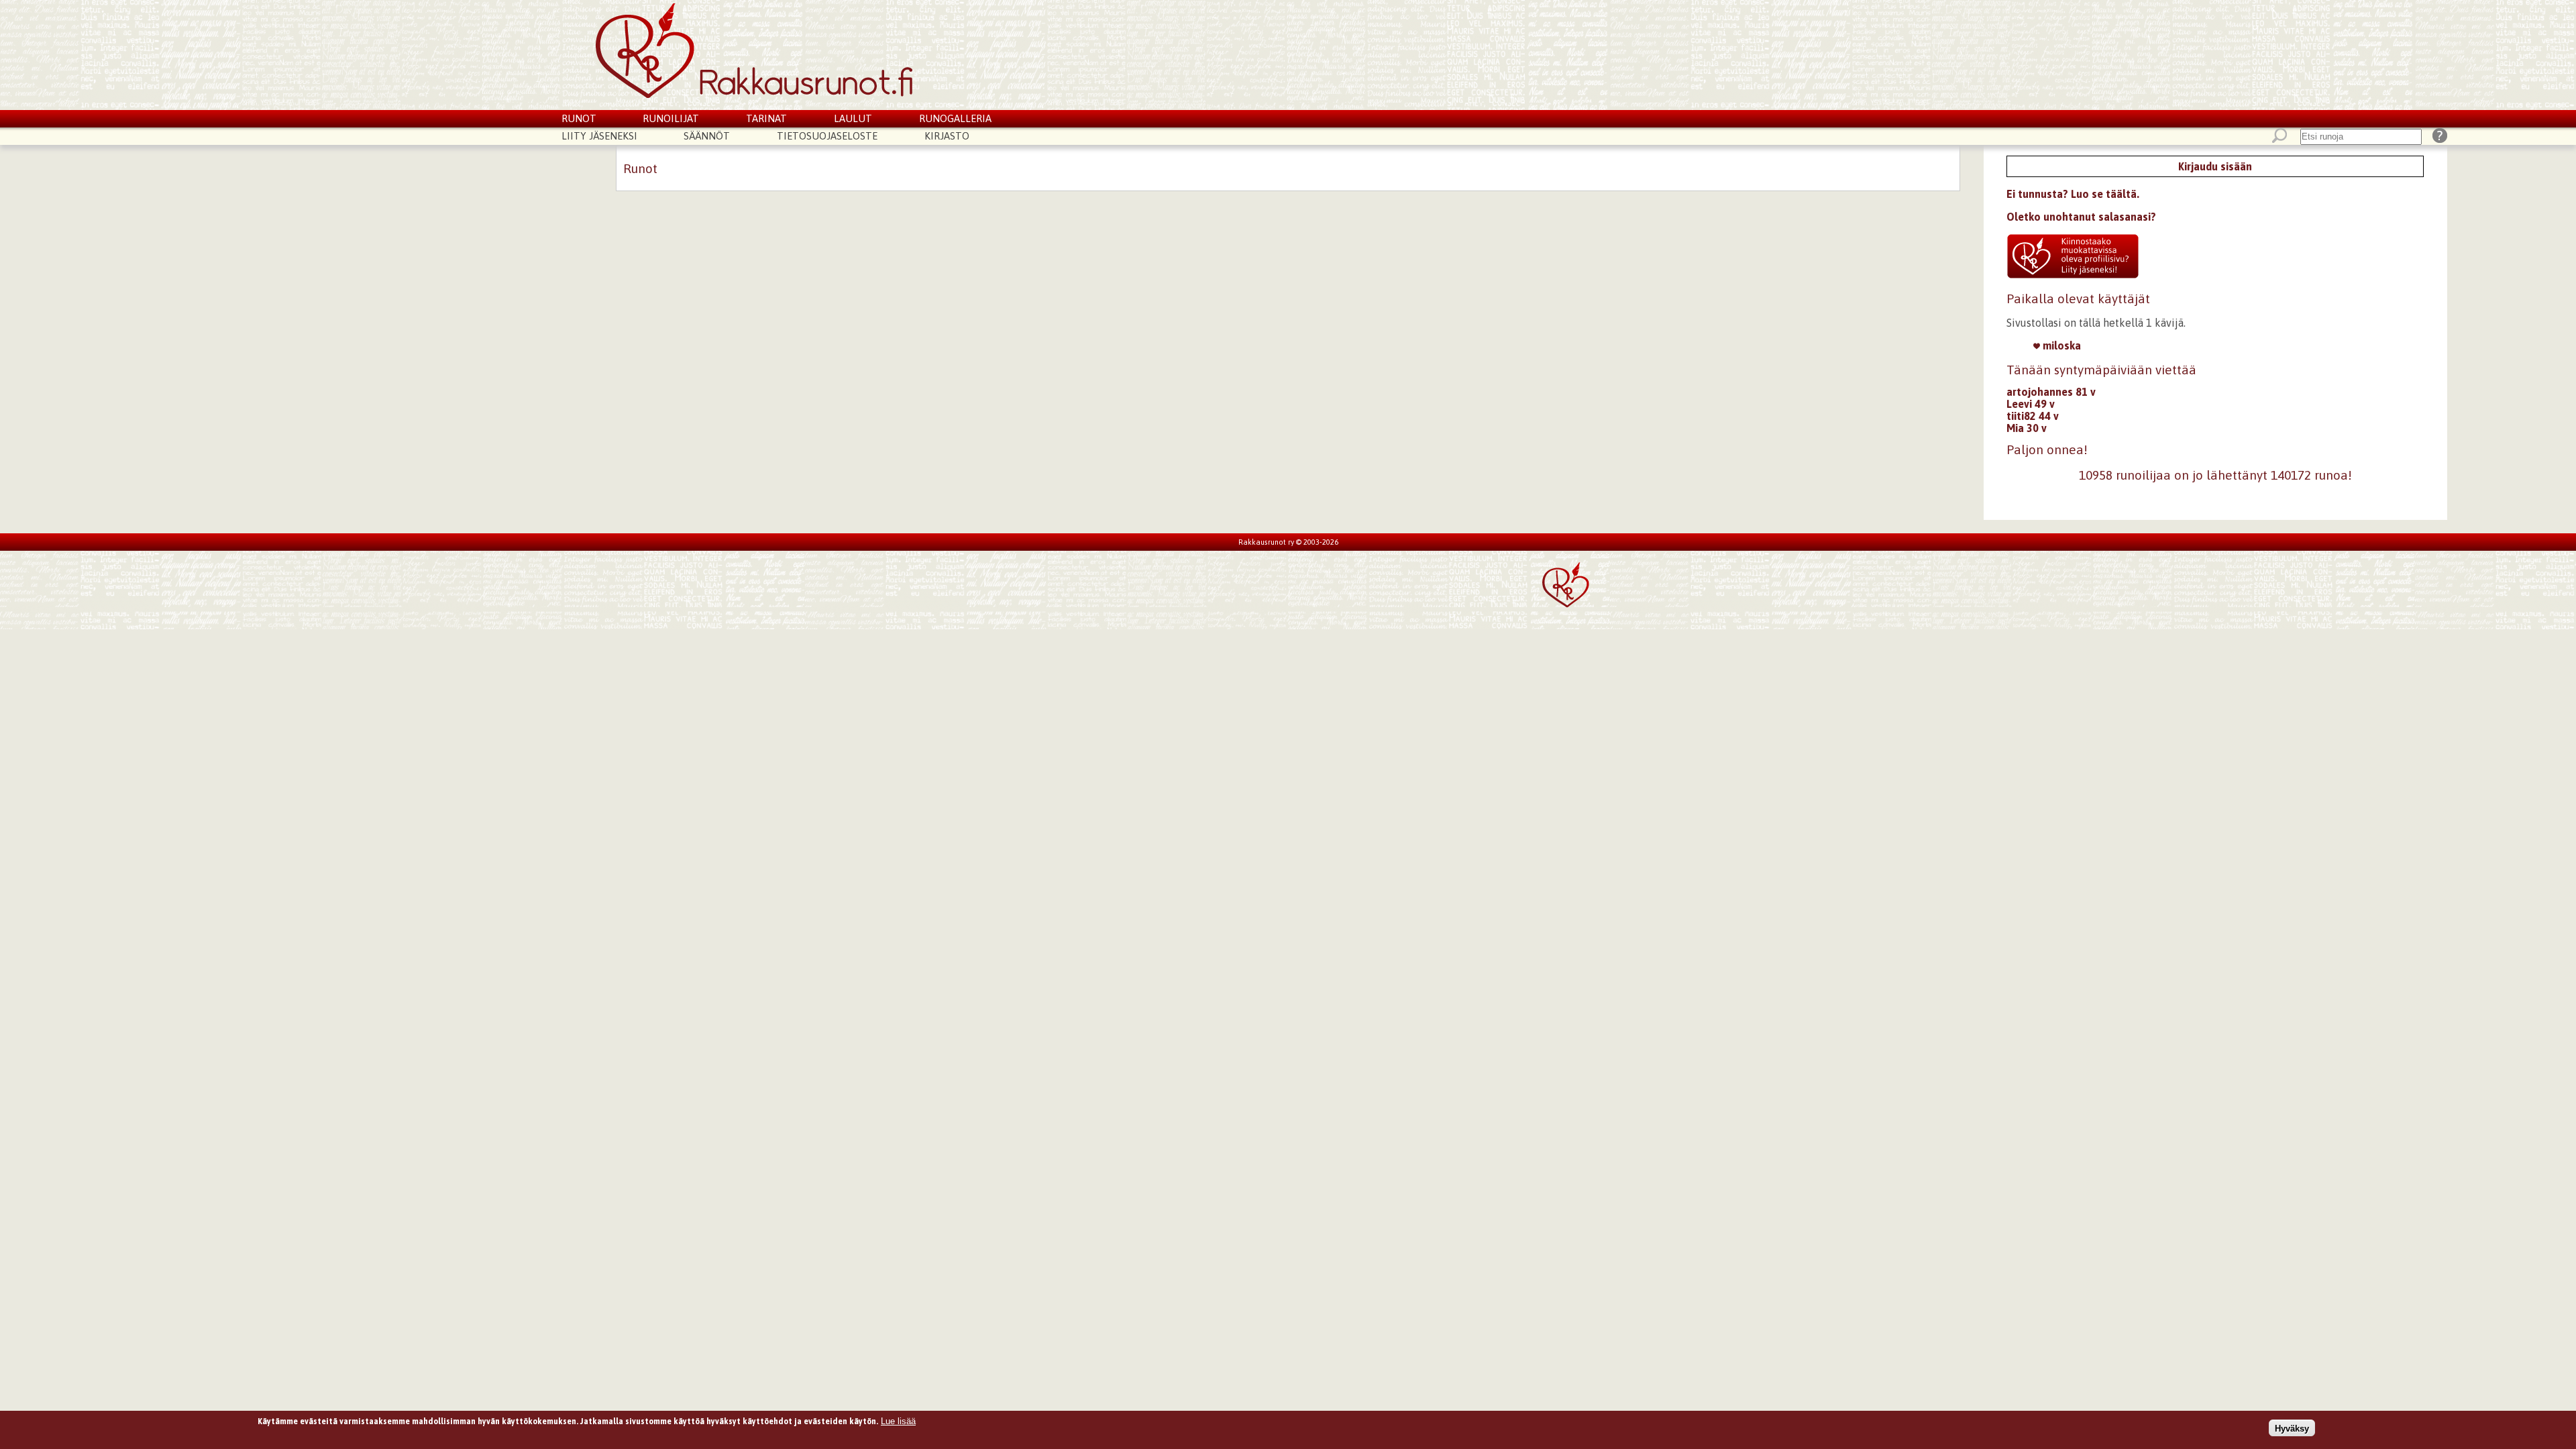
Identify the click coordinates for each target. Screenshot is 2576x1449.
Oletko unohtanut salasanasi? (2081, 217)
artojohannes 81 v (2051, 392)
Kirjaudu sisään (2215, 166)
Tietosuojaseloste (827, 136)
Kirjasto (947, 136)
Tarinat (766, 118)
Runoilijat (671, 118)
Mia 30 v (2027, 428)
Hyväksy (2292, 1428)
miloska (2060, 345)
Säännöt (707, 136)
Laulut (853, 118)
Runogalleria (955, 118)
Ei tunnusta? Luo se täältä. (2073, 194)
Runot (579, 118)
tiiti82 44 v (2033, 416)
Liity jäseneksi (599, 136)
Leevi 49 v (2031, 404)
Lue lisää (898, 1421)
